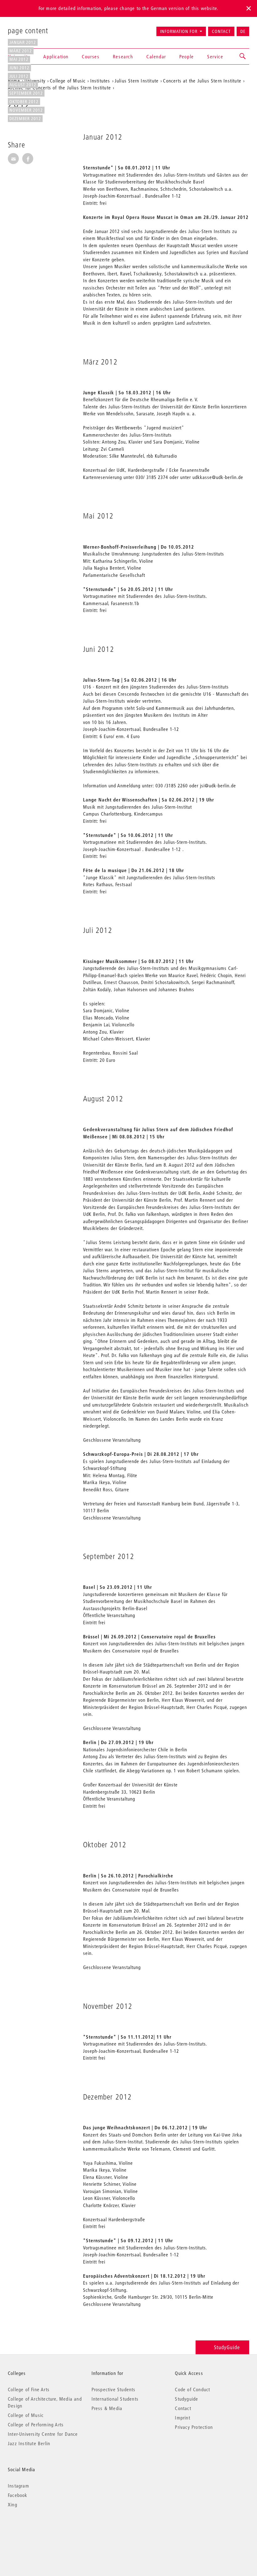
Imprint (182, 2418)
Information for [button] (179, 31)
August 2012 (23, 85)
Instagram (18, 2486)
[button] (243, 56)
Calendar (156, 56)
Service (215, 56)
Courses (91, 56)
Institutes (100, 81)
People (187, 56)
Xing (13, 2504)
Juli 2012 (19, 76)
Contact (221, 31)
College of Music (26, 2415)
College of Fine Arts (29, 2389)
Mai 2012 (19, 59)
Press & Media (107, 2408)
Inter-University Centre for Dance (43, 2434)
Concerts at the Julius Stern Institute (202, 81)
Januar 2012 (23, 42)
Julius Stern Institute (137, 81)
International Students (115, 2399)
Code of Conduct (192, 2389)
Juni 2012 (19, 68)
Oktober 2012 (24, 102)
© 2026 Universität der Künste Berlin (41, 2531)
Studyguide (186, 2399)
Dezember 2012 (25, 119)
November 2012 (26, 110)
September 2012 (26, 93)
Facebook (18, 2495)
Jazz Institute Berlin (29, 2443)
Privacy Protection (194, 2427)
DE (243, 31)
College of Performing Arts (36, 2424)
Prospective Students (114, 2389)
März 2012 (21, 51)
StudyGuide (227, 2347)
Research (123, 56)
